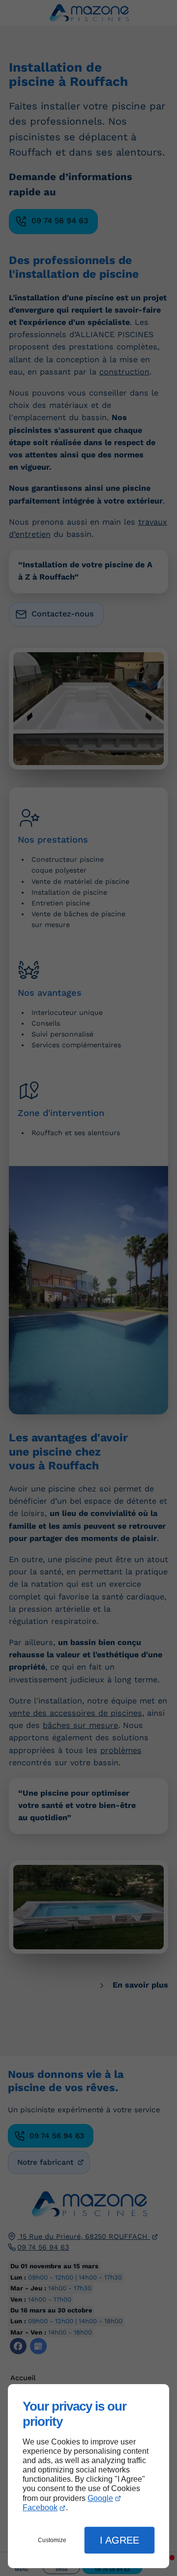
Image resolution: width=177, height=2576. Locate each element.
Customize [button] (52, 2540)
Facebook (40, 2508)
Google (100, 2498)
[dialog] (88, 2476)
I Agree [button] (119, 2540)
